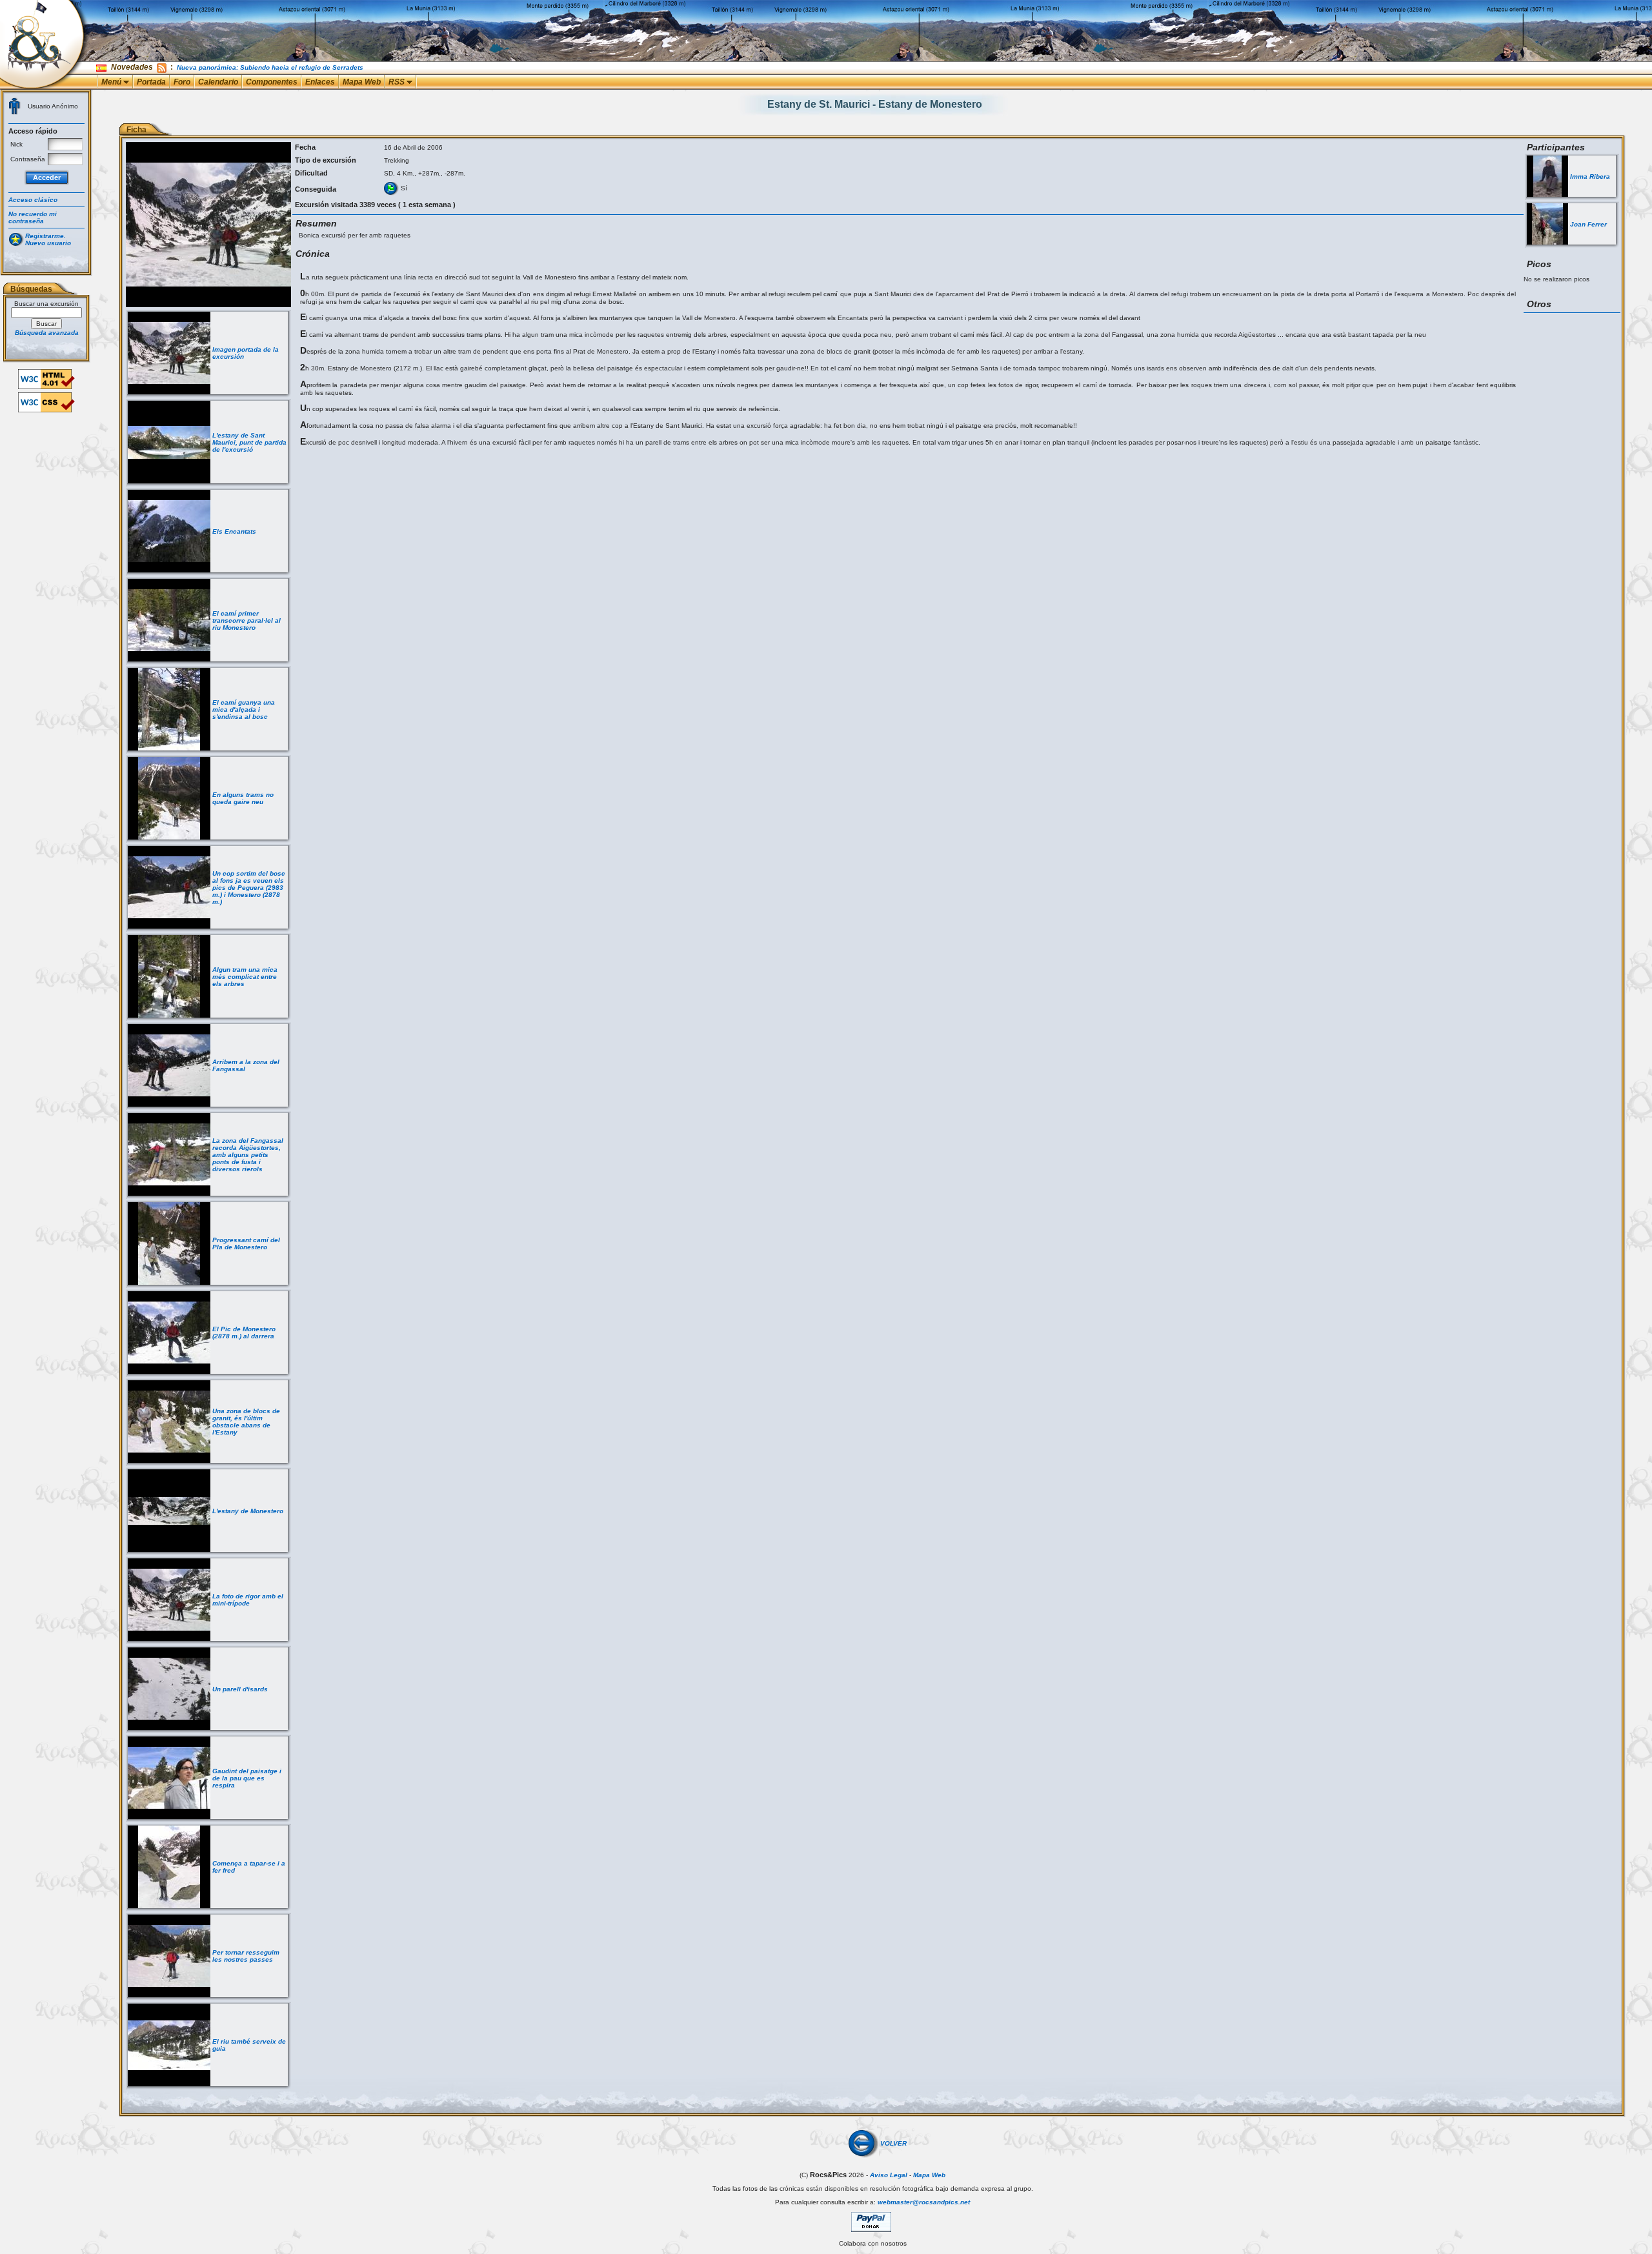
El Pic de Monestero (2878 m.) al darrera (244, 1333)
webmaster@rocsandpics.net (924, 2202)
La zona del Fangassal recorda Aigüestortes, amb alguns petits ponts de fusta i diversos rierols (248, 1155)
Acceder (47, 177)
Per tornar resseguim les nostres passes (246, 1956)
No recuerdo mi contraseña (33, 217)
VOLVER (893, 2143)
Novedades (132, 67)
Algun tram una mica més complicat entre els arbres (245, 977)
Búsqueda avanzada (47, 333)
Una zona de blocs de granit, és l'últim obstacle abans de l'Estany (246, 1422)
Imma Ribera (1590, 176)
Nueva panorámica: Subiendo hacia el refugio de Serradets (270, 67)
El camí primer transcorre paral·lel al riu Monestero (247, 620)
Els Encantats (234, 531)
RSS (398, 82)
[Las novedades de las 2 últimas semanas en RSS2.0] (162, 67)
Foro (182, 82)
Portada (151, 82)
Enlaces (320, 82)
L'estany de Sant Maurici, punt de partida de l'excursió (249, 442)
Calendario (218, 82)
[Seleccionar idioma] (102, 67)
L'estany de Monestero (248, 1511)
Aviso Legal (889, 2175)
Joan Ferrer (1588, 224)
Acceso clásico (33, 200)
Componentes (272, 82)
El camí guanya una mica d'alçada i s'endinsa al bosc (244, 709)
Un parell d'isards (240, 1689)
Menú (112, 82)
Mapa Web (362, 82)
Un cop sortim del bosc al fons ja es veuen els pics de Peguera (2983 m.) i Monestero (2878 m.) (249, 888)
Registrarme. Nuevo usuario (48, 239)
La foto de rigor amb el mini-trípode (248, 1600)
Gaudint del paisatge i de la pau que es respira (247, 1778)
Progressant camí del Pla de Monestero (246, 1243)
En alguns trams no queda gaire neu (243, 798)
